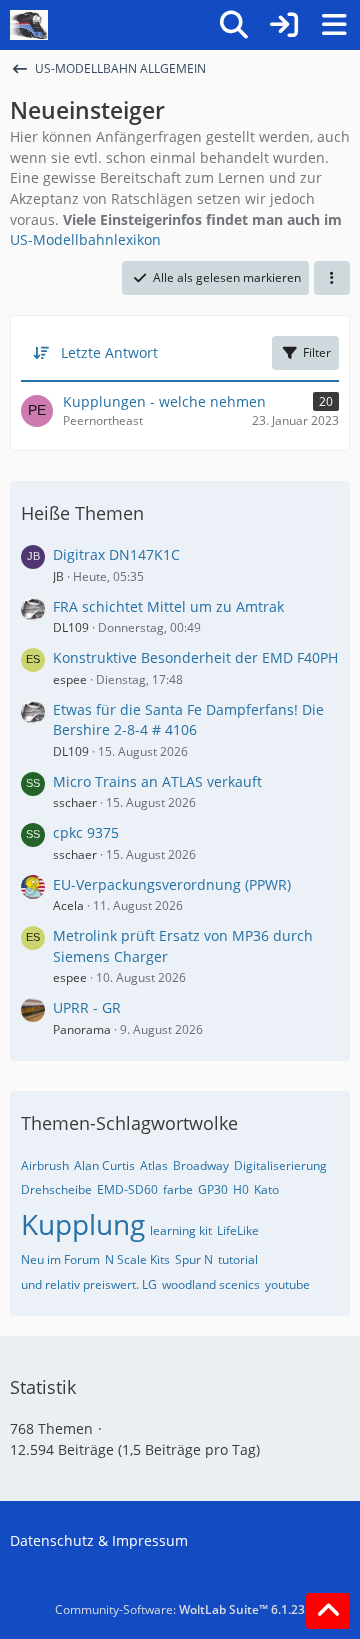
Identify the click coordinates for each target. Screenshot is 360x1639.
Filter (317, 352)
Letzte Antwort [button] (109, 352)
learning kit (181, 1230)
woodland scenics (211, 1284)
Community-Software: (180, 1609)
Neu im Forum (60, 1259)
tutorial (238, 1259)
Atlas (154, 1165)
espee (70, 679)
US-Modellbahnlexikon (85, 239)
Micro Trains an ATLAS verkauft (157, 781)
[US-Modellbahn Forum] (29, 25)
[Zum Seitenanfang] (328, 1611)
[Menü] (334, 25)
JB (58, 576)
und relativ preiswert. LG (89, 1284)
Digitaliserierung (280, 1165)
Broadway (201, 1165)
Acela (68, 905)
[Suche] (234, 25)
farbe (178, 1189)
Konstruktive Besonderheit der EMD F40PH (195, 657)
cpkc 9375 (86, 832)
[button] (332, 278)
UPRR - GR (87, 1007)
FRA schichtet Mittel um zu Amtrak (168, 606)
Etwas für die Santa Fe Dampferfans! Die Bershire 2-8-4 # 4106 (188, 720)
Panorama (82, 1029)
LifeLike (238, 1230)
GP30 (213, 1189)
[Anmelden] (284, 25)
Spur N (194, 1259)
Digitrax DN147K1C (116, 554)
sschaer (75, 802)
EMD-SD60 (127, 1189)
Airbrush (45, 1165)
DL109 (71, 627)
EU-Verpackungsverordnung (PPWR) (172, 884)
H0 (241, 1189)
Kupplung (83, 1224)
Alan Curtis (104, 1165)
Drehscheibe (56, 1189)
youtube (287, 1284)
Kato (266, 1189)
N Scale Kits (137, 1259)
